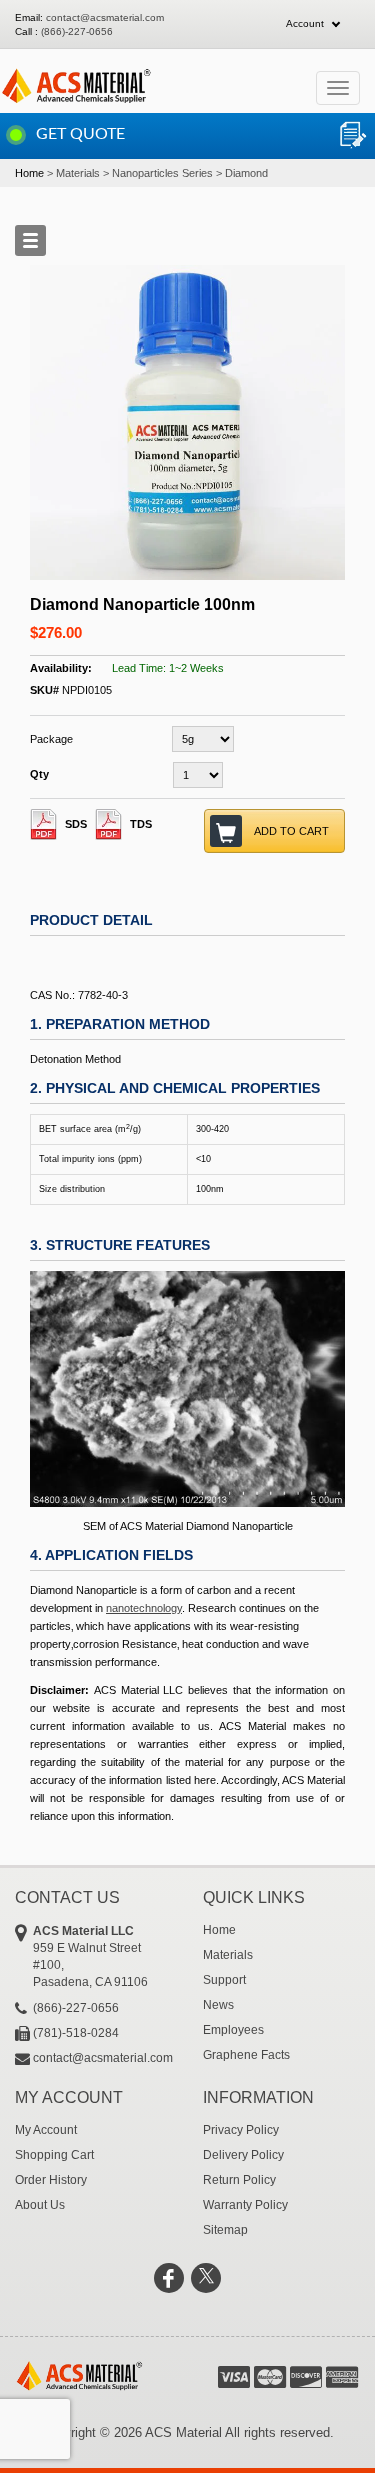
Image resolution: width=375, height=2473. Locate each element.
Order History (51, 2180)
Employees (233, 2030)
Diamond (246, 173)
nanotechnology (144, 1608)
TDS (141, 824)
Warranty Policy (245, 2205)
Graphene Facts (246, 2055)
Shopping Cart (54, 2155)
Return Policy (239, 2180)
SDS (76, 824)
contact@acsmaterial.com (105, 17)
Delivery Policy (243, 2155)
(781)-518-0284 (76, 2033)
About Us (40, 2205)
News (218, 2005)
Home (29, 173)
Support (224, 1980)
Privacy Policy (241, 2130)
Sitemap (225, 2230)
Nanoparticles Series (162, 173)
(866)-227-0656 (77, 31)
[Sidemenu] (30, 240)
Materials (78, 173)
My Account (46, 2130)
